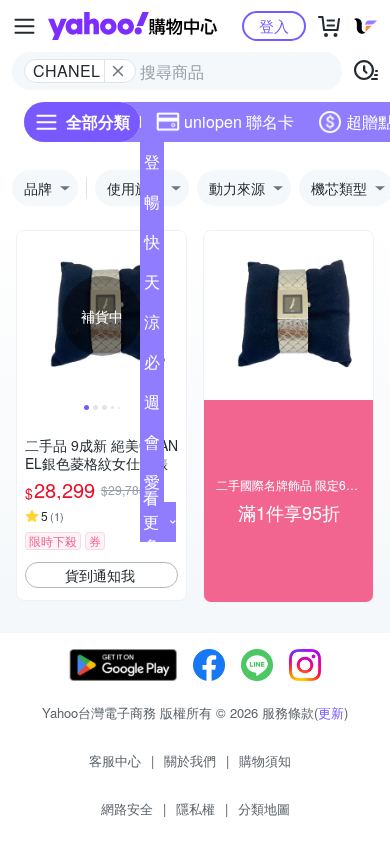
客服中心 (115, 760)
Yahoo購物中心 (132, 26)
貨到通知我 (100, 575)
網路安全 (127, 808)
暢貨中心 (152, 206)
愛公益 (152, 486)
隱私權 (195, 808)
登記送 (152, 166)
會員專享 (152, 446)
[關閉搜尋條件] (118, 71)
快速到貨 (152, 246)
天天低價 (152, 286)
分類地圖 (264, 808)
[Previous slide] (30, 316)
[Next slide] (173, 316)
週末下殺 (152, 406)
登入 (274, 25)
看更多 (151, 521)
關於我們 (190, 760)
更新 (331, 712)
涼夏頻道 (152, 326)
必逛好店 (152, 366)
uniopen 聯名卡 (239, 121)
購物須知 (265, 760)
